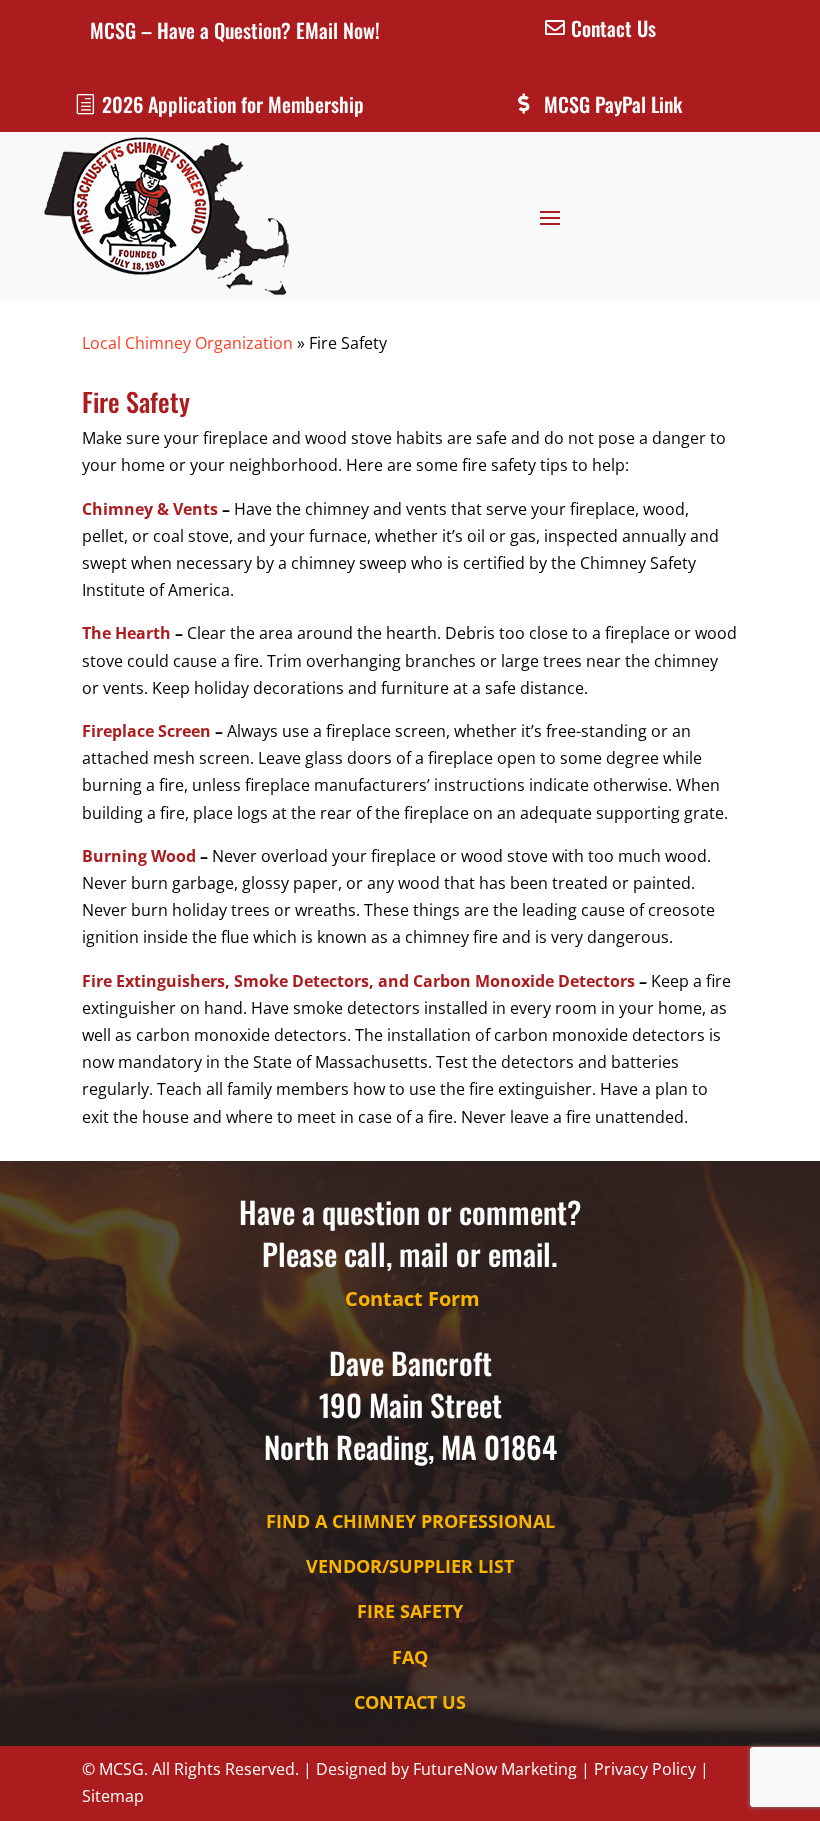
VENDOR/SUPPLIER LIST (410, 1566)
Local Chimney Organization (187, 343)
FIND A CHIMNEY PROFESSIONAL (410, 1521)
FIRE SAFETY (410, 1611)
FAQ (410, 1657)
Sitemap (113, 1796)
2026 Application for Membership (233, 104)
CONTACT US (410, 1702)
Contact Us (613, 28)
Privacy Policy (645, 1769)
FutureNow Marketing (495, 1769)
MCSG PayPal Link (613, 104)
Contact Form (412, 1298)
